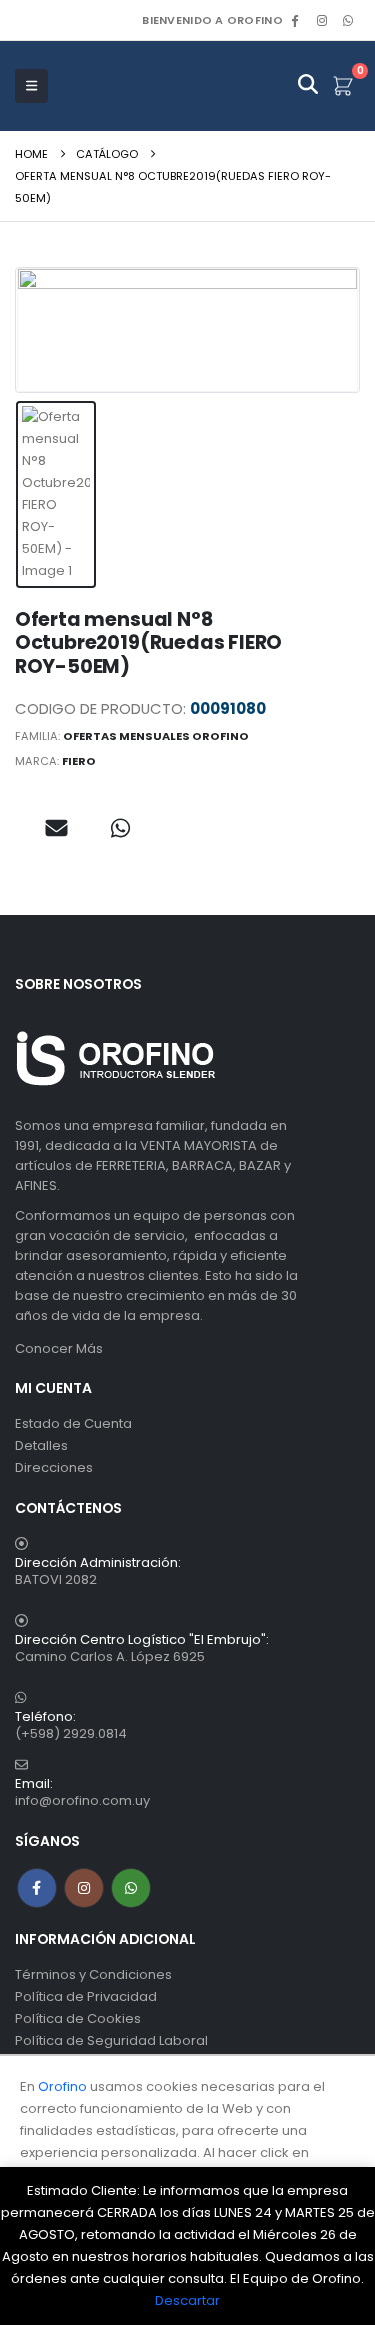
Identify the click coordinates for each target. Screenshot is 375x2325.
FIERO (79, 761)
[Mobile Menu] (31, 86)
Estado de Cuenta (73, 1423)
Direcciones (54, 1467)
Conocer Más (59, 1348)
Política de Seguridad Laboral (111, 2040)
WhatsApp (348, 20)
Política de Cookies (78, 2018)
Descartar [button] (187, 2300)
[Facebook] (295, 20)
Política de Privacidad (86, 1996)
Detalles (41, 1445)
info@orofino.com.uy (82, 1800)
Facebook (37, 1888)
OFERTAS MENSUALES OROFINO (156, 736)
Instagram (84, 1888)
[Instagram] (322, 20)
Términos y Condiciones (93, 1974)
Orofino (62, 2086)
